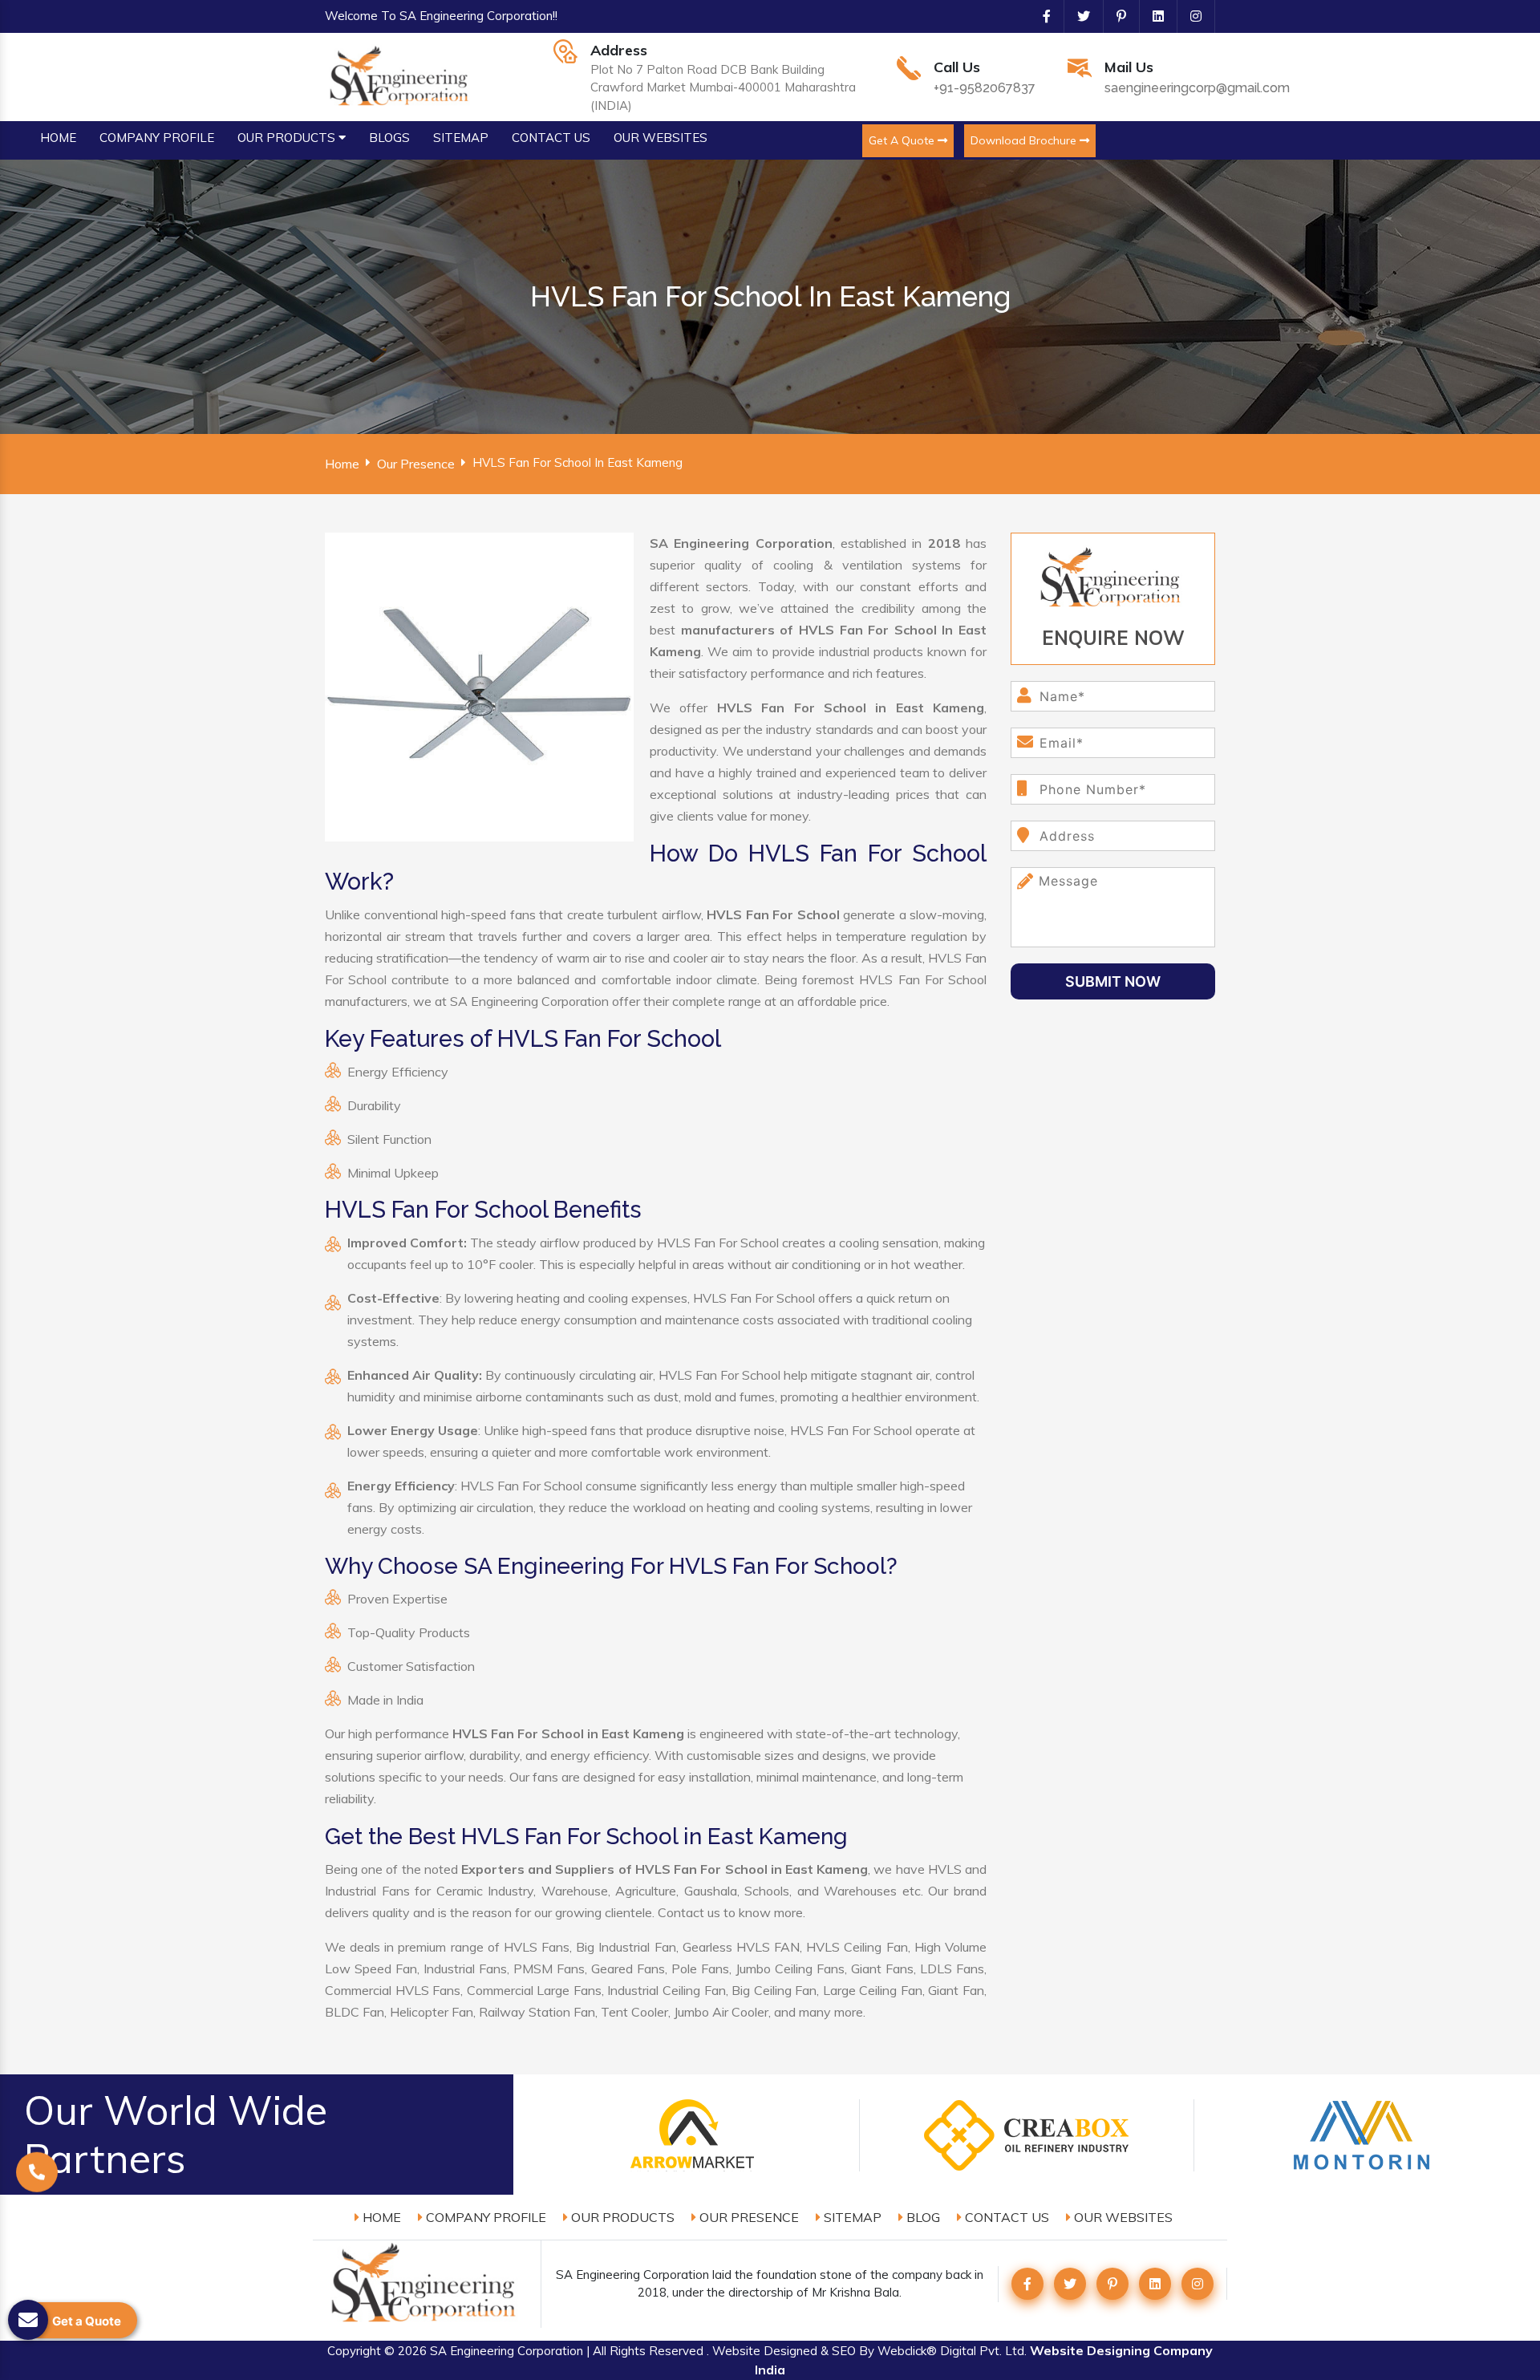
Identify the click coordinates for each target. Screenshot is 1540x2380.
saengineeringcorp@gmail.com (1197, 88)
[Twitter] (1077, 16)
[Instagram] (1189, 16)
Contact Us (1005, 2217)
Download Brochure (1025, 140)
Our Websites (1122, 2217)
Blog (922, 2217)
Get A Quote (903, 140)
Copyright (354, 2351)
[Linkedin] (1152, 16)
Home (342, 464)
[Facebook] (1040, 16)
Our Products (621, 2217)
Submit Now (1113, 981)
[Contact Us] (37, 2192)
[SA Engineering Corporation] (401, 75)
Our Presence (416, 464)
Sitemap (851, 2217)
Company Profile (484, 2217)
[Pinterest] (1115, 16)
